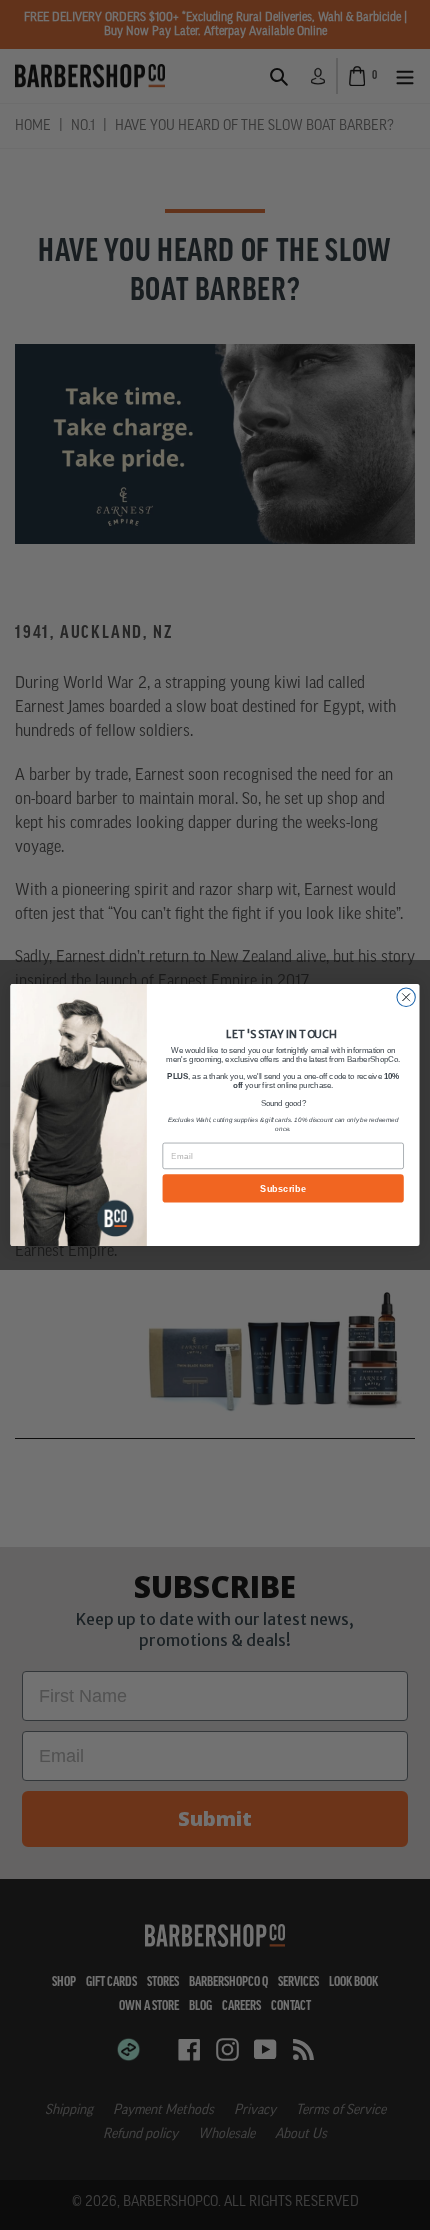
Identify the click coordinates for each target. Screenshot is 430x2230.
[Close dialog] (406, 997)
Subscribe (283, 1188)
